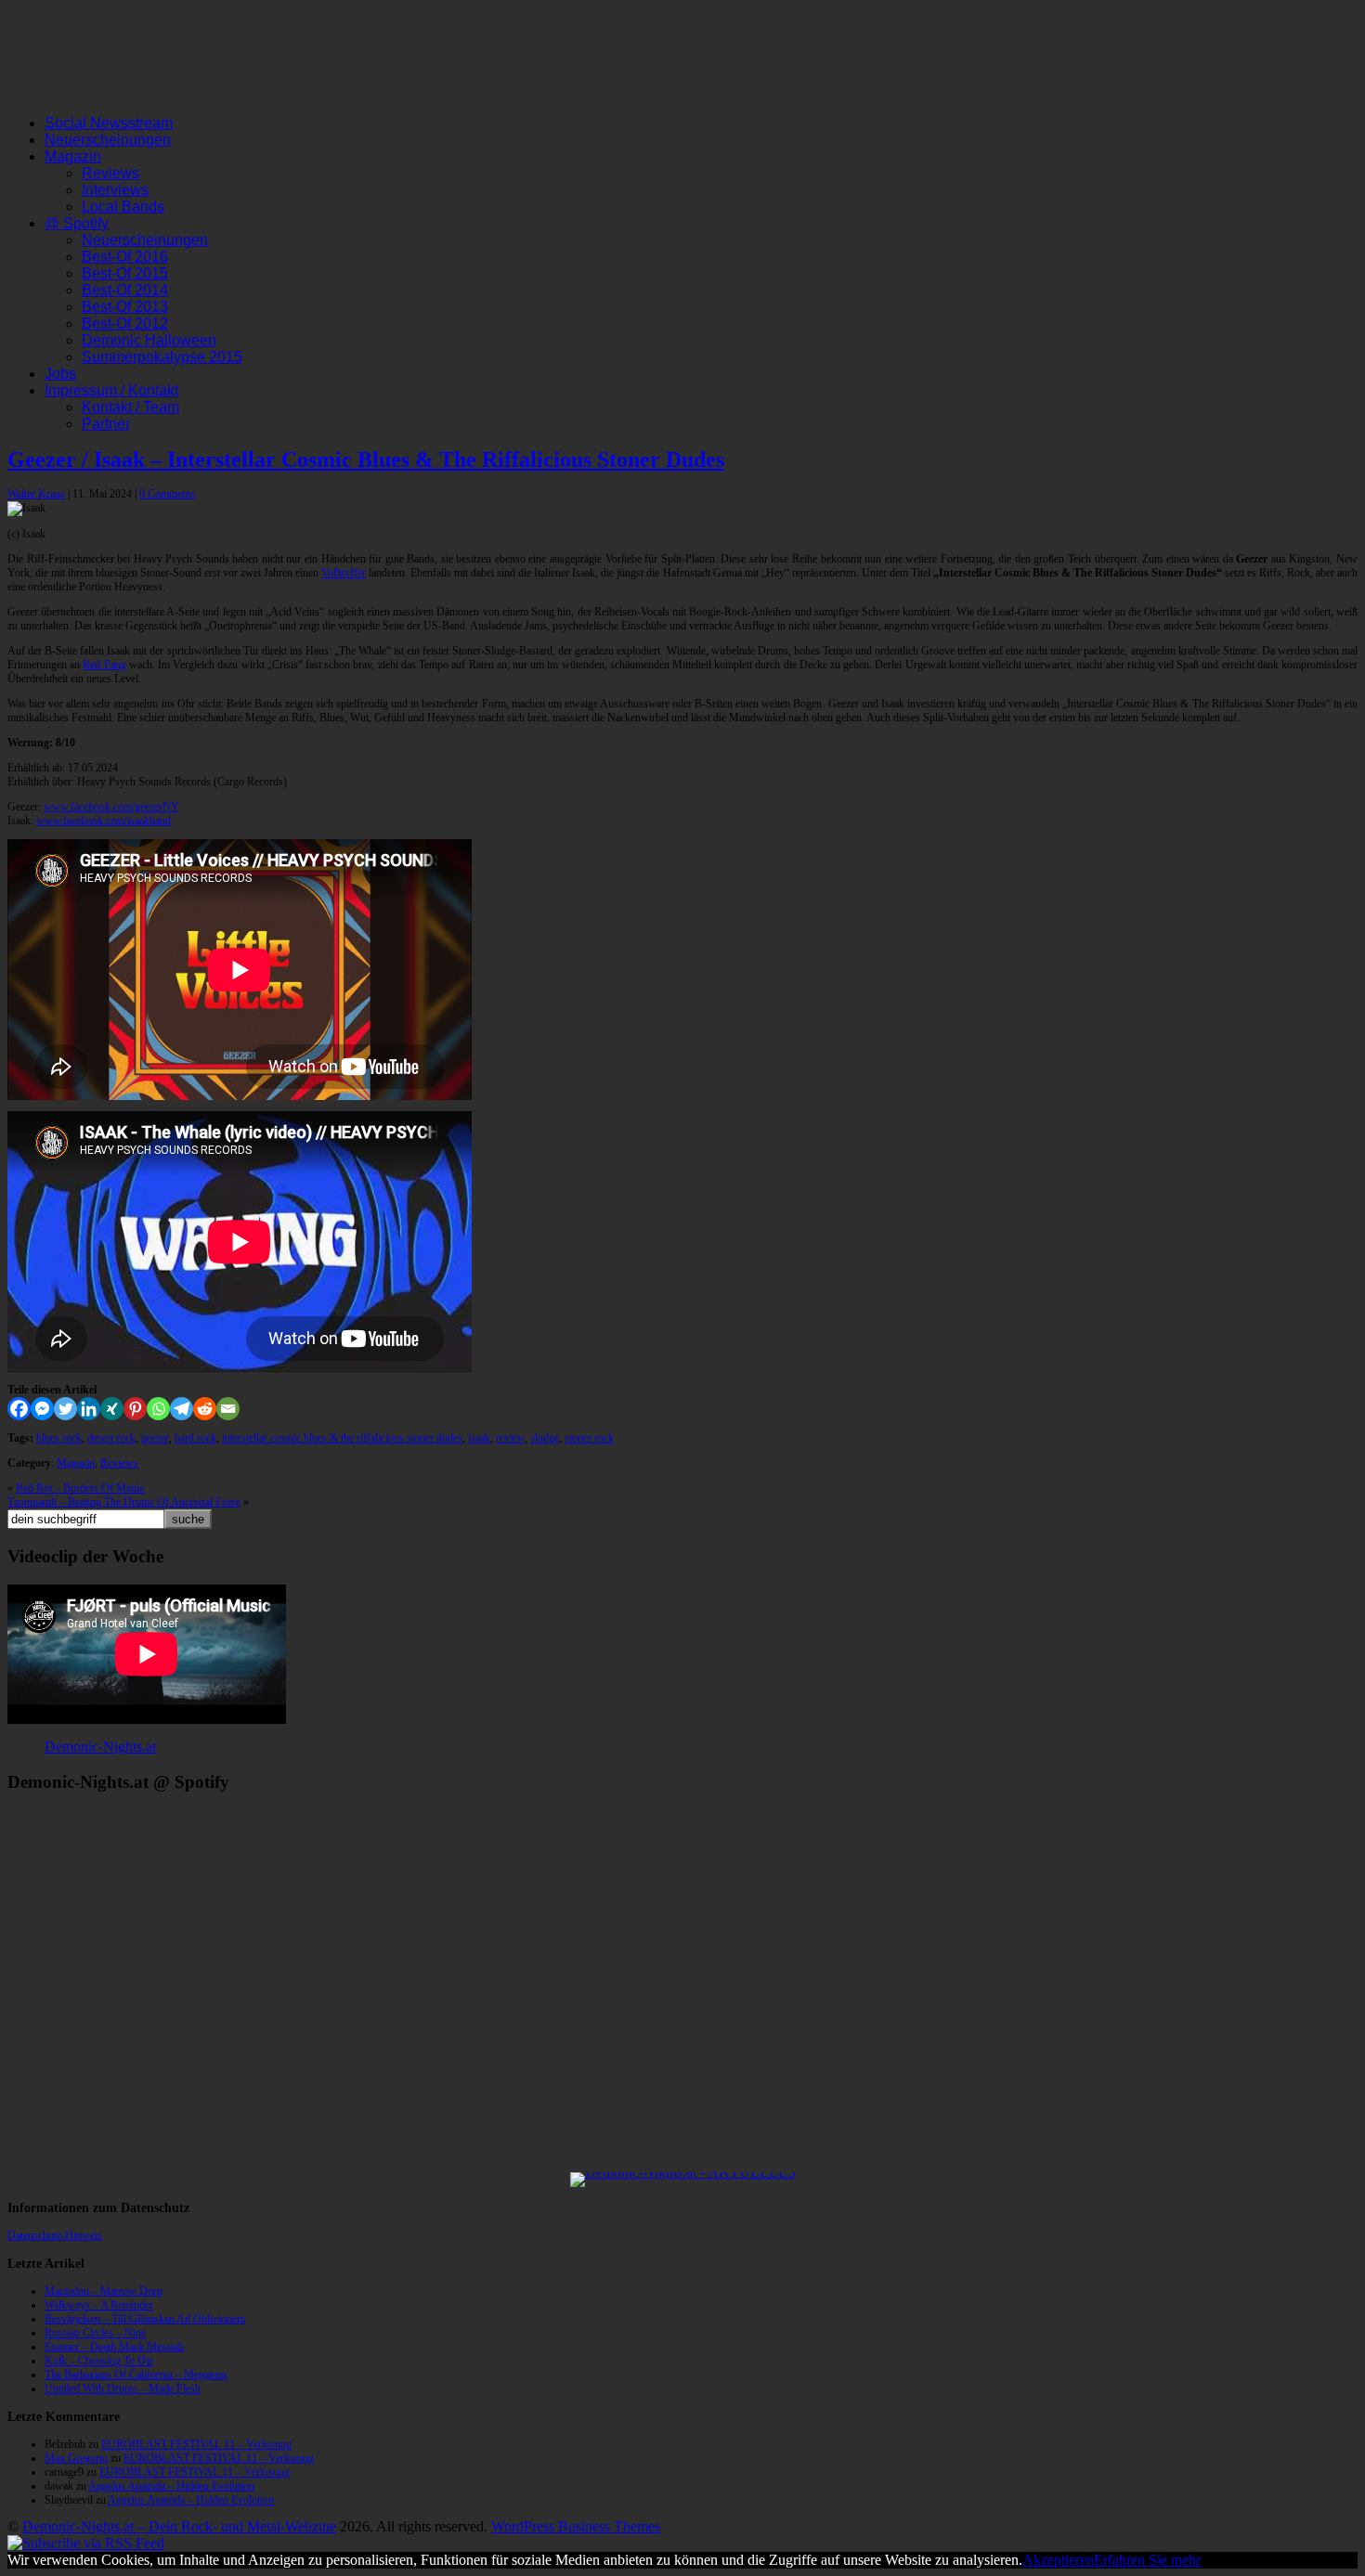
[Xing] (112, 1409)
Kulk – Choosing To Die (99, 2361)
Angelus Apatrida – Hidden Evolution (171, 2486)
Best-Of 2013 (125, 307)
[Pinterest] (135, 1409)
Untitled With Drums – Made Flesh (123, 2388)
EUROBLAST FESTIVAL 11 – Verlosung (196, 2444)
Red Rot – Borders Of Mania (80, 1488)
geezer (155, 1438)
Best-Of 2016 (125, 257)
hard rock (195, 1438)
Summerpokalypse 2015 (162, 357)
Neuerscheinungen (108, 140)
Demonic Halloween (149, 340)
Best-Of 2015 (125, 273)
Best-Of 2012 (125, 324)
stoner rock (589, 1438)
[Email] (228, 1409)
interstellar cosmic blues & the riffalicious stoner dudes (342, 1438)
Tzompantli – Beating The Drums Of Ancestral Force (124, 1502)
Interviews (115, 190)
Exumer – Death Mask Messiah (114, 2347)
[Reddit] (205, 1409)
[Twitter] (65, 1409)
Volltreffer (344, 573)
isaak (479, 1438)
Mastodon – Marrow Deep (104, 2291)
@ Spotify (77, 223)
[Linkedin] (89, 1409)
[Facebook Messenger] (42, 1409)
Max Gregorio (76, 2458)
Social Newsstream (109, 123)
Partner (106, 424)
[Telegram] (182, 1409)
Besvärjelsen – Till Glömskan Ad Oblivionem (145, 2319)
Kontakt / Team (130, 407)
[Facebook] (19, 1409)
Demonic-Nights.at (100, 1747)
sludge (545, 1438)
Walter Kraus (36, 494)
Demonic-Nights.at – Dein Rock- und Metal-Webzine (179, 2526)
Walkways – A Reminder (99, 2305)
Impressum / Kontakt (111, 390)
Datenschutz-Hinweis (55, 2235)
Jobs (60, 374)
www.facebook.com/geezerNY (111, 807)
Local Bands (123, 207)
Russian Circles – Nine (95, 2333)
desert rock (111, 1438)
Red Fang (104, 665)
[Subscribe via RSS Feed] (86, 2543)
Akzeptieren (1058, 2560)
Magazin (73, 156)
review (510, 1438)
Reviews (110, 173)
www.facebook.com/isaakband (104, 821)
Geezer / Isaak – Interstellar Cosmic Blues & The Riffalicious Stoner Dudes (366, 460)
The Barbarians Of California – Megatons (136, 2375)
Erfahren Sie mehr (1147, 2560)
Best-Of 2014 (125, 290)
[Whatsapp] (158, 1409)
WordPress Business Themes (576, 2526)
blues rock (59, 1438)
